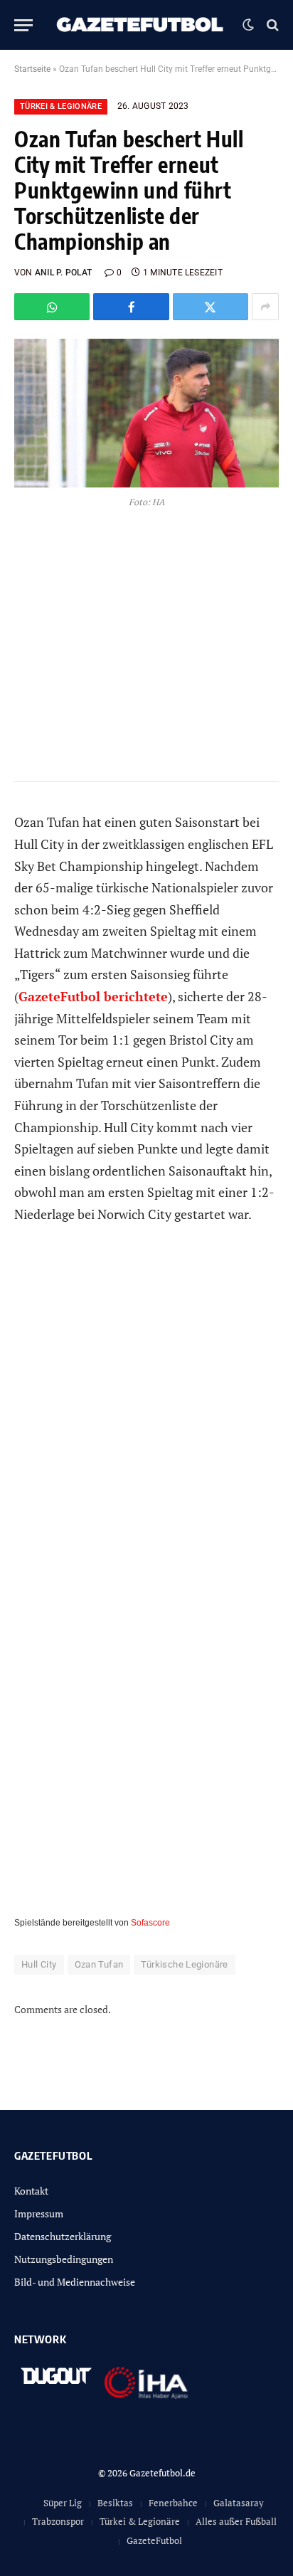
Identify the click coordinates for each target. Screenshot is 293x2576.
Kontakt (31, 2191)
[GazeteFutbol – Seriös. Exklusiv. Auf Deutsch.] (141, 25)
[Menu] (23, 25)
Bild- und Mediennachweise (75, 2282)
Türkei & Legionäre (61, 106)
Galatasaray (239, 2503)
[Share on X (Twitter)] (211, 307)
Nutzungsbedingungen (64, 2259)
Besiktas (115, 2503)
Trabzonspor (58, 2521)
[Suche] (271, 25)
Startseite (32, 69)
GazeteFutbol (154, 2540)
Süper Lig (63, 2503)
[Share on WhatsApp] (52, 307)
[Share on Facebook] (131, 307)
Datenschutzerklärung (63, 2236)
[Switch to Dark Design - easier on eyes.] (248, 25)
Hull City (39, 1964)
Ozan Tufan (99, 1964)
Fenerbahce (173, 2503)
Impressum (39, 2213)
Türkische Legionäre (184, 1964)
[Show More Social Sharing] (265, 307)
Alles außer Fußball (236, 2521)
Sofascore (150, 1923)
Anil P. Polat (63, 273)
